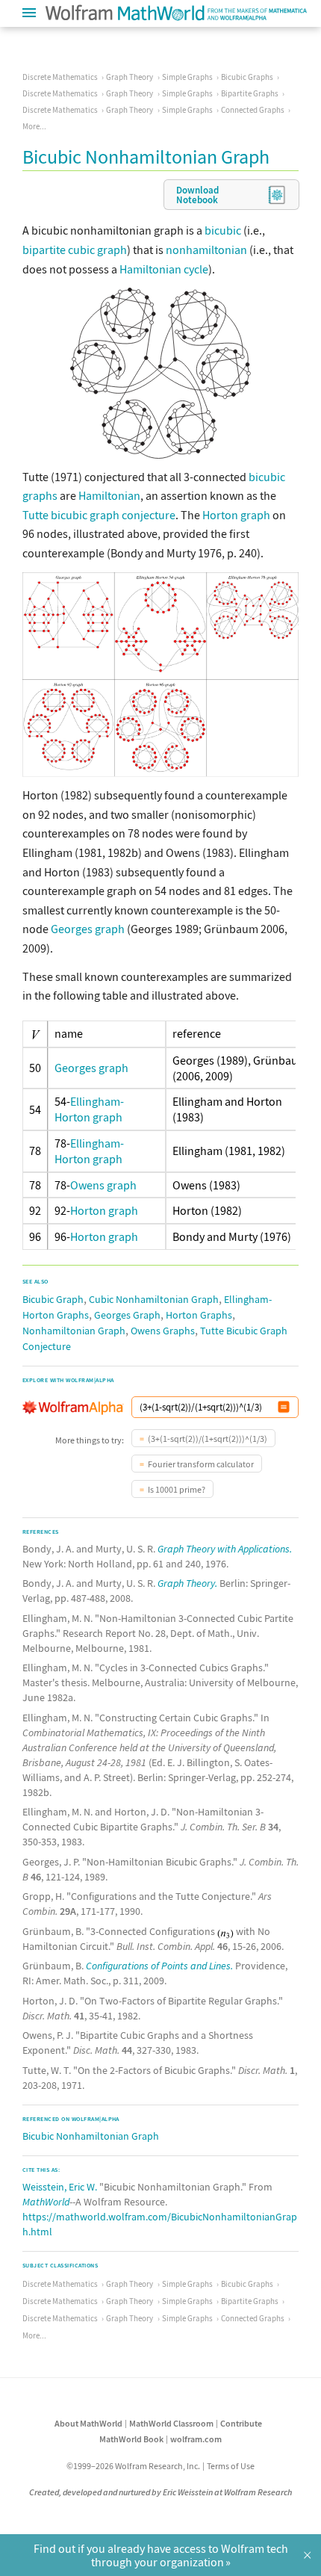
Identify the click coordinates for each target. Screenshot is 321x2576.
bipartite (44, 250)
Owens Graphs (163, 1331)
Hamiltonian (109, 495)
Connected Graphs (253, 110)
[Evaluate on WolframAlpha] (284, 1407)
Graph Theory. (187, 1583)
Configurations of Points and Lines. (159, 1966)
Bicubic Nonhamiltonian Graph (91, 2136)
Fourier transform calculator (201, 1464)
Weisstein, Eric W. (60, 2187)
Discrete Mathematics (60, 77)
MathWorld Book (131, 2439)
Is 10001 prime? (177, 1489)
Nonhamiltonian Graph (74, 1331)
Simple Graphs (187, 77)
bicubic (223, 230)
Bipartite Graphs (250, 93)
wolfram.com (196, 2439)
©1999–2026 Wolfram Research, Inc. (133, 2466)
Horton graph (236, 515)
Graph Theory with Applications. (225, 1549)
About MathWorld (88, 2423)
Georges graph (88, 929)
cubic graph (97, 250)
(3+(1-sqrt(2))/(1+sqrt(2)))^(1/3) (208, 1439)
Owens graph (103, 1185)
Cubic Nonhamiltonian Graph (154, 1299)
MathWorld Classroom (171, 2423)
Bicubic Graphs (247, 77)
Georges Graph (127, 1315)
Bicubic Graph (53, 1299)
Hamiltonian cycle (164, 269)
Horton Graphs (199, 1315)
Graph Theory (130, 77)
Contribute (241, 2423)
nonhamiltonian (206, 250)
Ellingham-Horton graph (89, 1109)
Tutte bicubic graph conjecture (99, 515)
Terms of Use (231, 2466)
